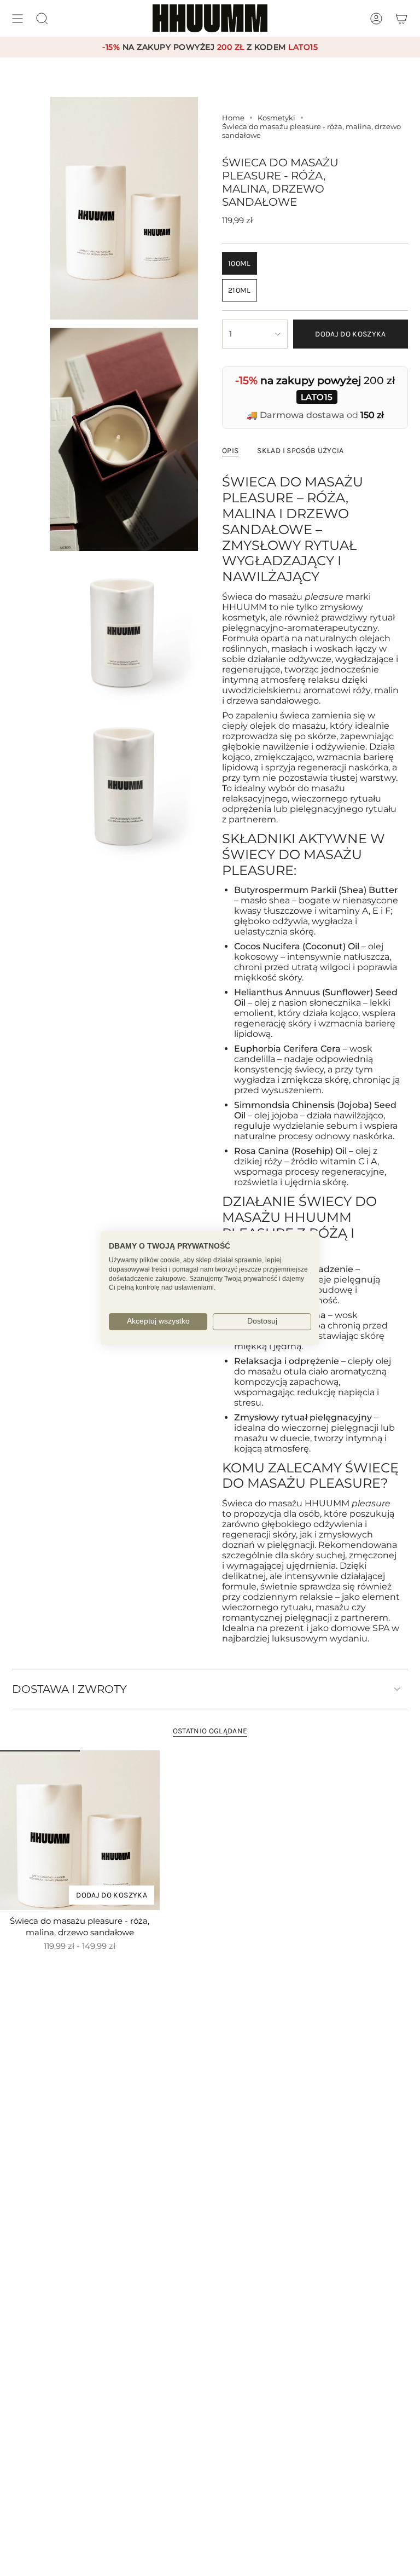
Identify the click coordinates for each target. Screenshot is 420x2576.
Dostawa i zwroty (69, 1689)
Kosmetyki (276, 118)
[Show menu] (17, 18)
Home (233, 118)
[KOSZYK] (401, 18)
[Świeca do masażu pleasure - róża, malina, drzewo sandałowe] (80, 1830)
